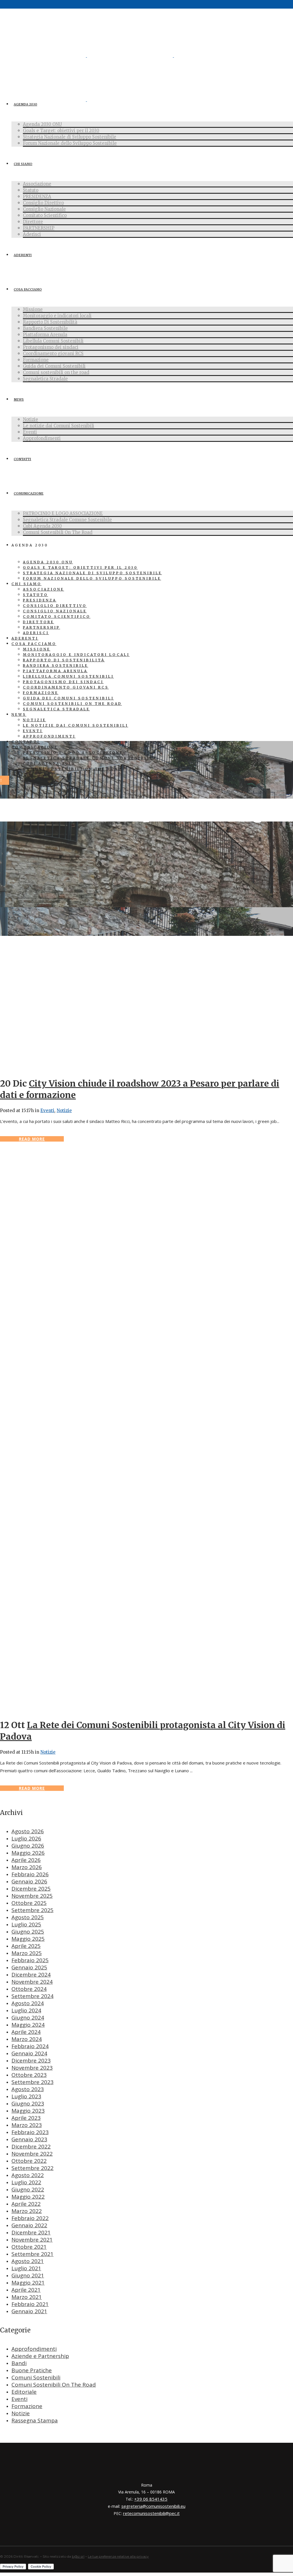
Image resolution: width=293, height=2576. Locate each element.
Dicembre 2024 (31, 1975)
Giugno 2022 (28, 2189)
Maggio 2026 (28, 1853)
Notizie (64, 1110)
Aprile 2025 (26, 1946)
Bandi (19, 2363)
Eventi (47, 1110)
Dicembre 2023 (31, 2061)
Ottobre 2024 (29, 1989)
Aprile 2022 (26, 2204)
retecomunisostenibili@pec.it (151, 2513)
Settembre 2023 (32, 2082)
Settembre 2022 (32, 2168)
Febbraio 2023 (30, 2132)
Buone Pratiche (32, 2370)
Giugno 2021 (28, 2275)
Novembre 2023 (32, 2068)
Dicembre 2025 (31, 1889)
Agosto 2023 (28, 2089)
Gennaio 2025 (29, 1967)
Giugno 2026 (28, 1846)
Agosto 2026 (28, 1831)
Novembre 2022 (32, 2154)
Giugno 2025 (28, 1932)
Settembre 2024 (32, 1996)
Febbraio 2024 (30, 2046)
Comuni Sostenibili (36, 2377)
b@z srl (78, 2556)
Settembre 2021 (32, 2254)
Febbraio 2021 (30, 2304)
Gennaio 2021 (29, 2311)
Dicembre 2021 (31, 2232)
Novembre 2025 (32, 1896)
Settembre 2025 (32, 1910)
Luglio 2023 (26, 2096)
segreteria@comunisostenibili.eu (153, 2506)
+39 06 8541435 (151, 2499)
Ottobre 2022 (29, 2161)
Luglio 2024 (26, 2010)
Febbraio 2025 (30, 1960)
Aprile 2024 (26, 2032)
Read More (32, 1139)
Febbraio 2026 (30, 1874)
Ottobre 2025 (29, 1903)
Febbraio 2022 (30, 2218)
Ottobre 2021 (29, 2247)
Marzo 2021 (27, 2297)
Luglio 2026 (26, 1838)
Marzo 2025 (27, 1953)
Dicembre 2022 (31, 2146)
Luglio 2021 (26, 2268)
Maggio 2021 (28, 2283)
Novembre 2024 (32, 1982)
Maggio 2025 (28, 1939)
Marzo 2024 (27, 2039)
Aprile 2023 (26, 2118)
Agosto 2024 (28, 2003)
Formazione (27, 2406)
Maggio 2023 (28, 2111)
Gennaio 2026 (29, 1881)
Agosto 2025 (28, 1917)
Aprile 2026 (26, 1860)
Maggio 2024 (28, 2025)
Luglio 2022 (26, 2182)
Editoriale (24, 2392)
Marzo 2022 (27, 2211)
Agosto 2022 (28, 2175)
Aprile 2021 (26, 2290)
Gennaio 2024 (29, 2053)
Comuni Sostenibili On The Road (54, 2385)
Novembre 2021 (32, 2240)
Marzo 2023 (27, 2125)
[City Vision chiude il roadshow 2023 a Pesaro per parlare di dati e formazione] (105, 1068)
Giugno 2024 (28, 2018)
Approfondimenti (34, 2349)
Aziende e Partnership (40, 2356)
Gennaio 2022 (29, 2225)
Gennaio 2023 (29, 2139)
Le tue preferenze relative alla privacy (118, 2556)
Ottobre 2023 (29, 2075)
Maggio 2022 (28, 2197)
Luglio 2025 (26, 1924)
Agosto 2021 (28, 2261)
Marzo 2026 (27, 1867)
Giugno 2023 (28, 2103)
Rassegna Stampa (35, 2420)
